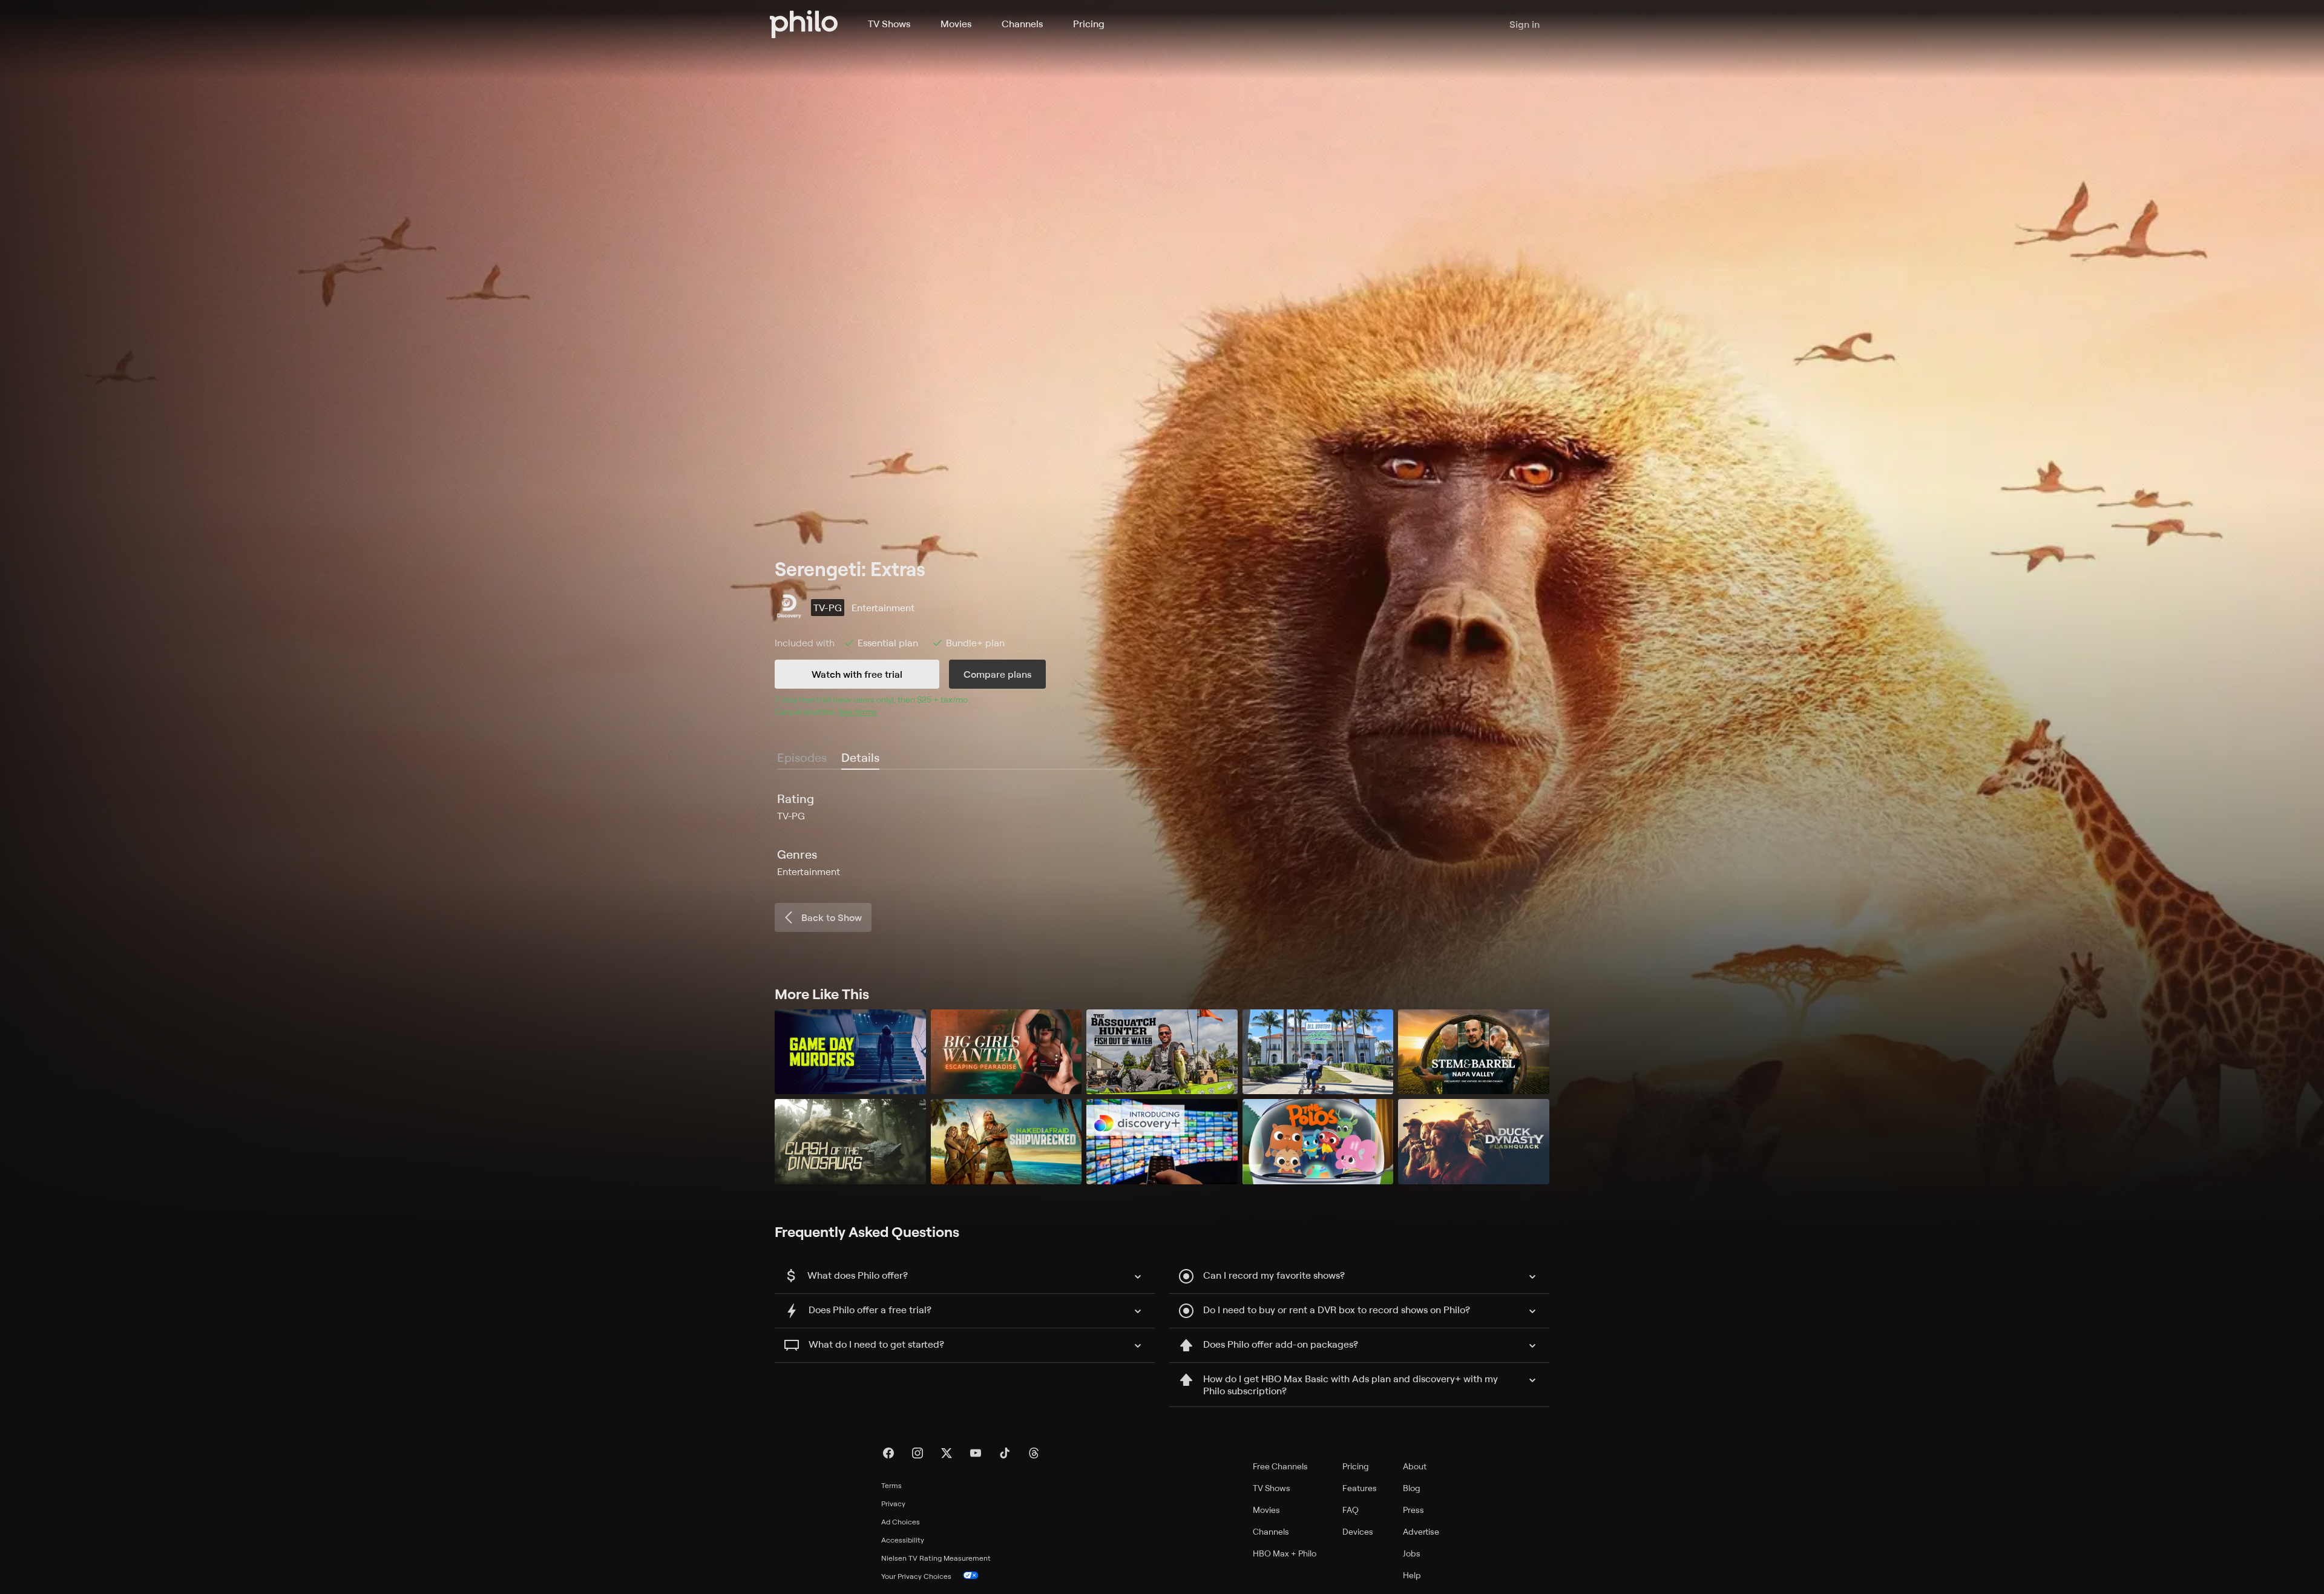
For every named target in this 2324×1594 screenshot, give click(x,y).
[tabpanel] (1162, 835)
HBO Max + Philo (1285, 1553)
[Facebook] (888, 1453)
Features (1360, 1488)
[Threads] (1034, 1453)
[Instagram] (917, 1453)
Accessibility (903, 1540)
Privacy (893, 1504)
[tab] (860, 758)
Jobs (1412, 1553)
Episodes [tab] (802, 757)
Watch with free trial (857, 674)
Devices (1358, 1531)
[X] (947, 1453)
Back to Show (832, 917)
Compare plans (997, 674)
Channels (1022, 24)
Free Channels (1280, 1466)
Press (1413, 1510)
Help (1412, 1575)
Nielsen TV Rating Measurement (936, 1558)
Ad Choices (901, 1522)
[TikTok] (1005, 1453)
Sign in (1525, 24)
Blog (1412, 1488)
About (1415, 1466)
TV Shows (889, 24)
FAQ (1351, 1510)
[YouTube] (976, 1453)
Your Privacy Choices (916, 1576)
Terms (891, 1485)
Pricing (1089, 24)
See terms (858, 711)
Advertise (1421, 1531)
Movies (956, 24)
